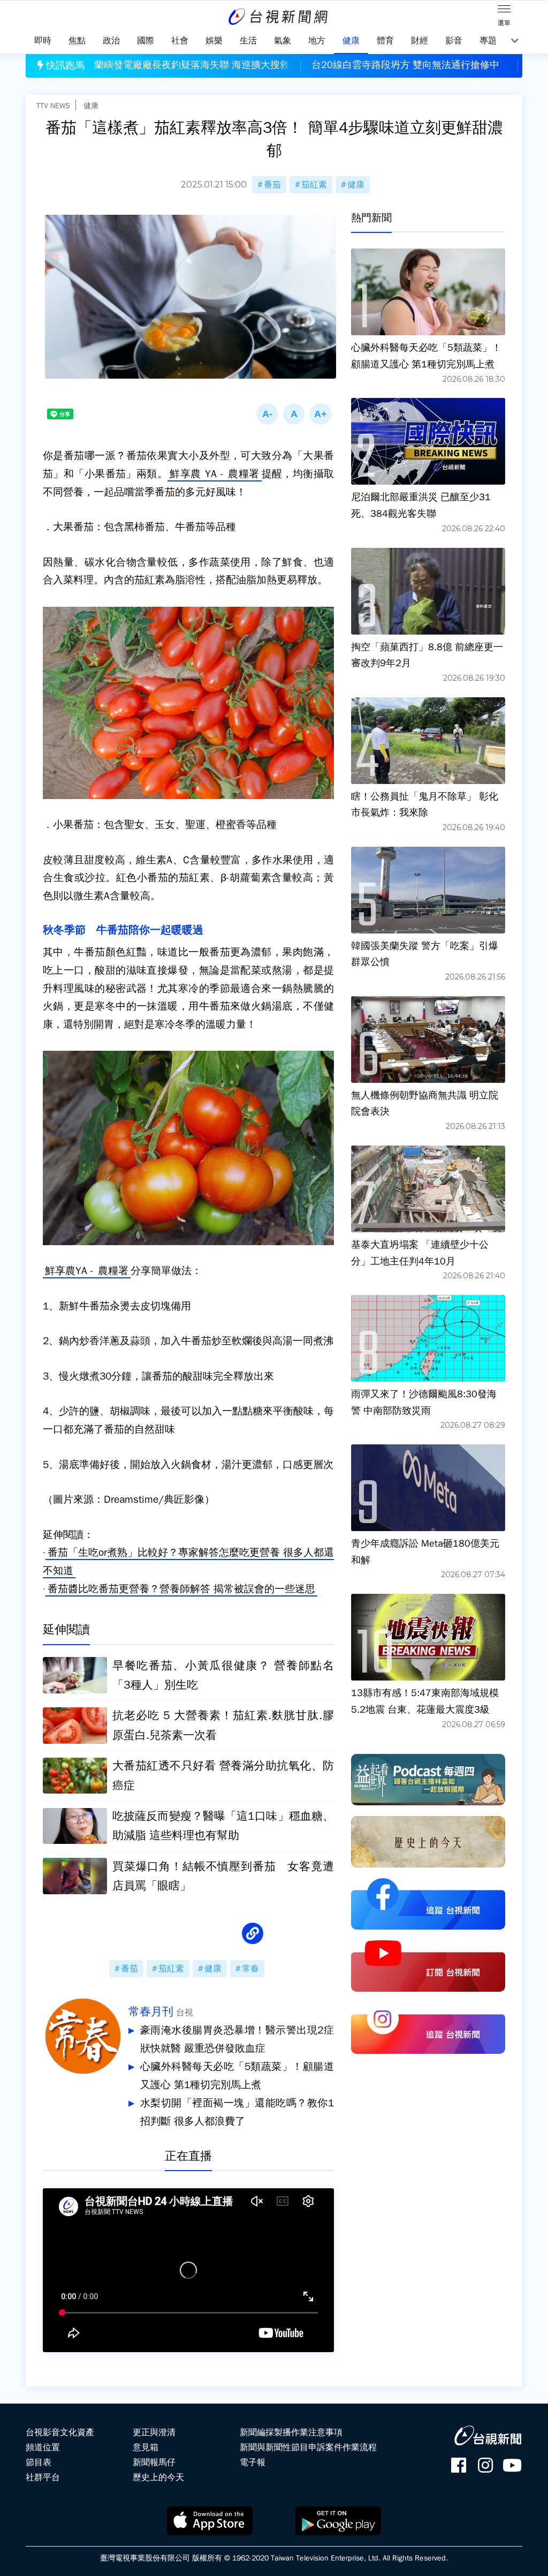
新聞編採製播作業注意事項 (291, 2432)
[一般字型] (294, 414)
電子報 (253, 2462)
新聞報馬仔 (154, 2462)
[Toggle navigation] (504, 11)
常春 (250, 1969)
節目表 (39, 2462)
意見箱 (146, 2447)
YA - (214, 474)
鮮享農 (185, 474)
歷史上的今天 (158, 2477)
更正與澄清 (154, 2432)
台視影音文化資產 (60, 2432)
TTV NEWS (53, 106)
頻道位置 (43, 2447)
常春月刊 (151, 2012)
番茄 (272, 185)
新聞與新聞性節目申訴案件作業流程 (308, 2447)
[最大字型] (321, 414)
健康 (91, 106)
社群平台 (43, 2477)
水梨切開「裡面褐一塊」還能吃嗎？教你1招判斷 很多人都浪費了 (237, 2112)
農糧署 (244, 474)
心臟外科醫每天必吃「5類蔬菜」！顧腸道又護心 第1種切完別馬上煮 (237, 2076)
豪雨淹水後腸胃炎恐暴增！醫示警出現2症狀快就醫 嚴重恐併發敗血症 (237, 2039)
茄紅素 (314, 185)
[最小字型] (267, 414)
